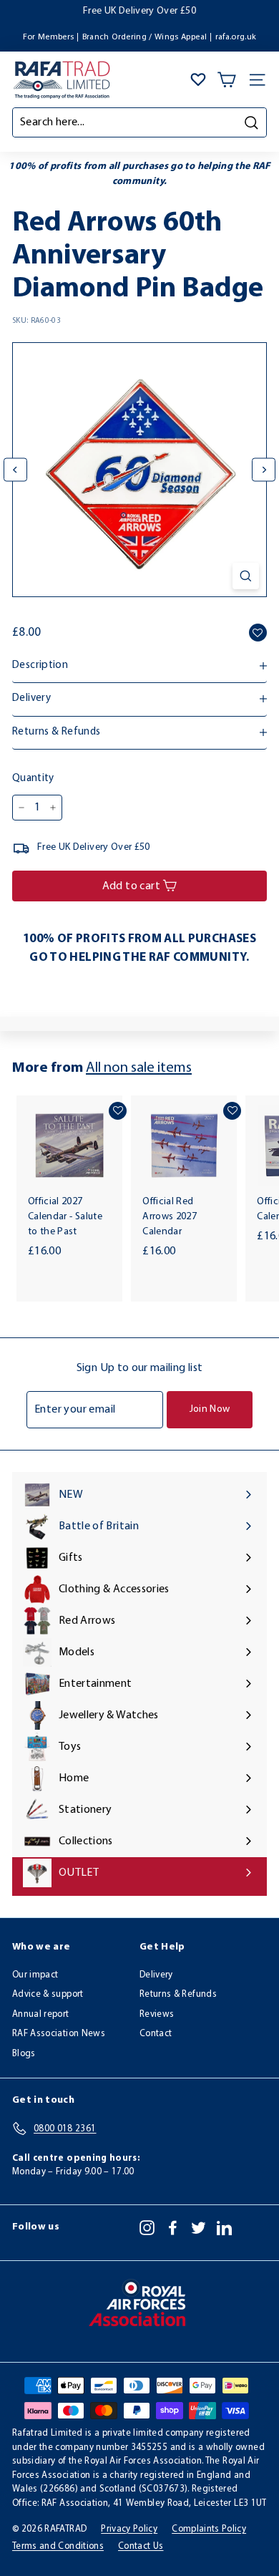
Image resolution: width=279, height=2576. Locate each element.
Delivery (156, 1975)
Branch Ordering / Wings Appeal (145, 37)
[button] (258, 633)
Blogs (24, 2054)
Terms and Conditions (58, 2546)
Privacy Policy (129, 2529)
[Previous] (15, 470)
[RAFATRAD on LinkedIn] (224, 2227)
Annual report (41, 2014)
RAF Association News (59, 2034)
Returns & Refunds (178, 1994)
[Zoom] (246, 576)
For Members (49, 37)
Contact (156, 2034)
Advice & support (48, 1994)
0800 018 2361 (224, 11)
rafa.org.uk (236, 37)
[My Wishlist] (198, 79)
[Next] (264, 470)
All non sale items (139, 1068)
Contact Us (141, 2546)
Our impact (35, 1975)
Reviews (157, 2014)
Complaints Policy (209, 2529)
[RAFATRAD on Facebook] (173, 2227)
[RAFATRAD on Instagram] (147, 2227)
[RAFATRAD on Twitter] (199, 2227)
